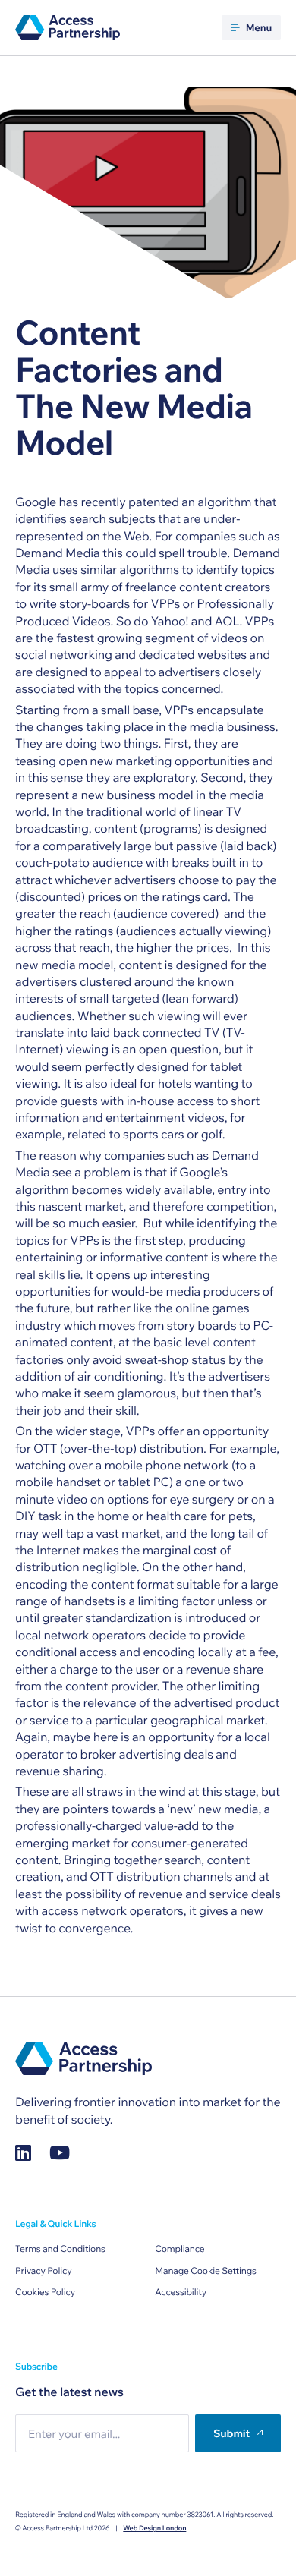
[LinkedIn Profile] (23, 2153)
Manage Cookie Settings (206, 2271)
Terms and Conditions (60, 2249)
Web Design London (154, 2529)
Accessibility (181, 2293)
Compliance (179, 2249)
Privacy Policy (44, 2271)
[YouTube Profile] (60, 2153)
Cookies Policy (45, 2293)
